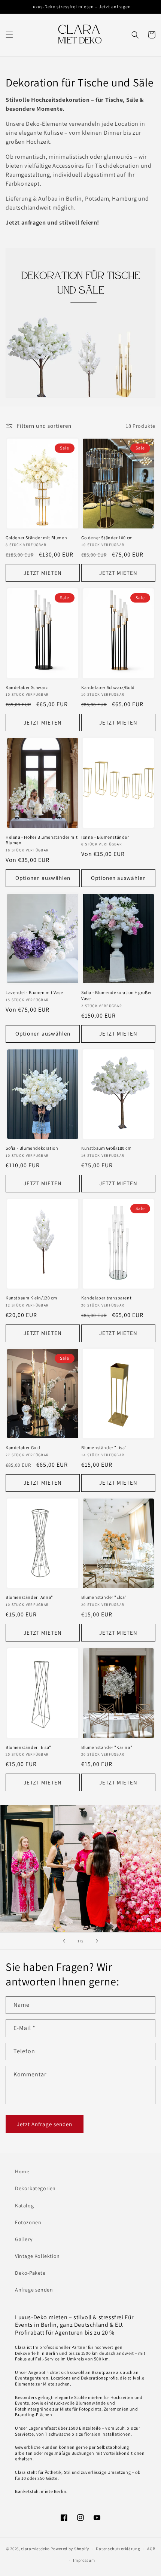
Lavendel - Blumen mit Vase (34, 992)
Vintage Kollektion (37, 2256)
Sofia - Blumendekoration (32, 1148)
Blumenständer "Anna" (29, 1597)
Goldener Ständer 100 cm (107, 538)
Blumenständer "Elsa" (104, 1597)
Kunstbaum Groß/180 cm (107, 1148)
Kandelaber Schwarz (27, 687)
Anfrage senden (34, 2290)
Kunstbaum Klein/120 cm (31, 1298)
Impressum (84, 2560)
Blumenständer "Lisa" (104, 1447)
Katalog (24, 2205)
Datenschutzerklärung (118, 2549)
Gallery (24, 2239)
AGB (151, 2549)
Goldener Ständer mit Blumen (36, 538)
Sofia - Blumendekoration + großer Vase (117, 995)
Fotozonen (28, 2222)
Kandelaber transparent (106, 1298)
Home (22, 2171)
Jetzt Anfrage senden (45, 2124)
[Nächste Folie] (97, 1941)
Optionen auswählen (43, 878)
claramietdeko (35, 2549)
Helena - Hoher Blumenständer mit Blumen (42, 840)
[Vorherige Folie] (64, 1941)
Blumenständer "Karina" (107, 1747)
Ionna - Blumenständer (105, 837)
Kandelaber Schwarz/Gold (108, 687)
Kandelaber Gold (23, 1447)
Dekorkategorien (35, 2188)
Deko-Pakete (30, 2273)
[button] (9, 35)
